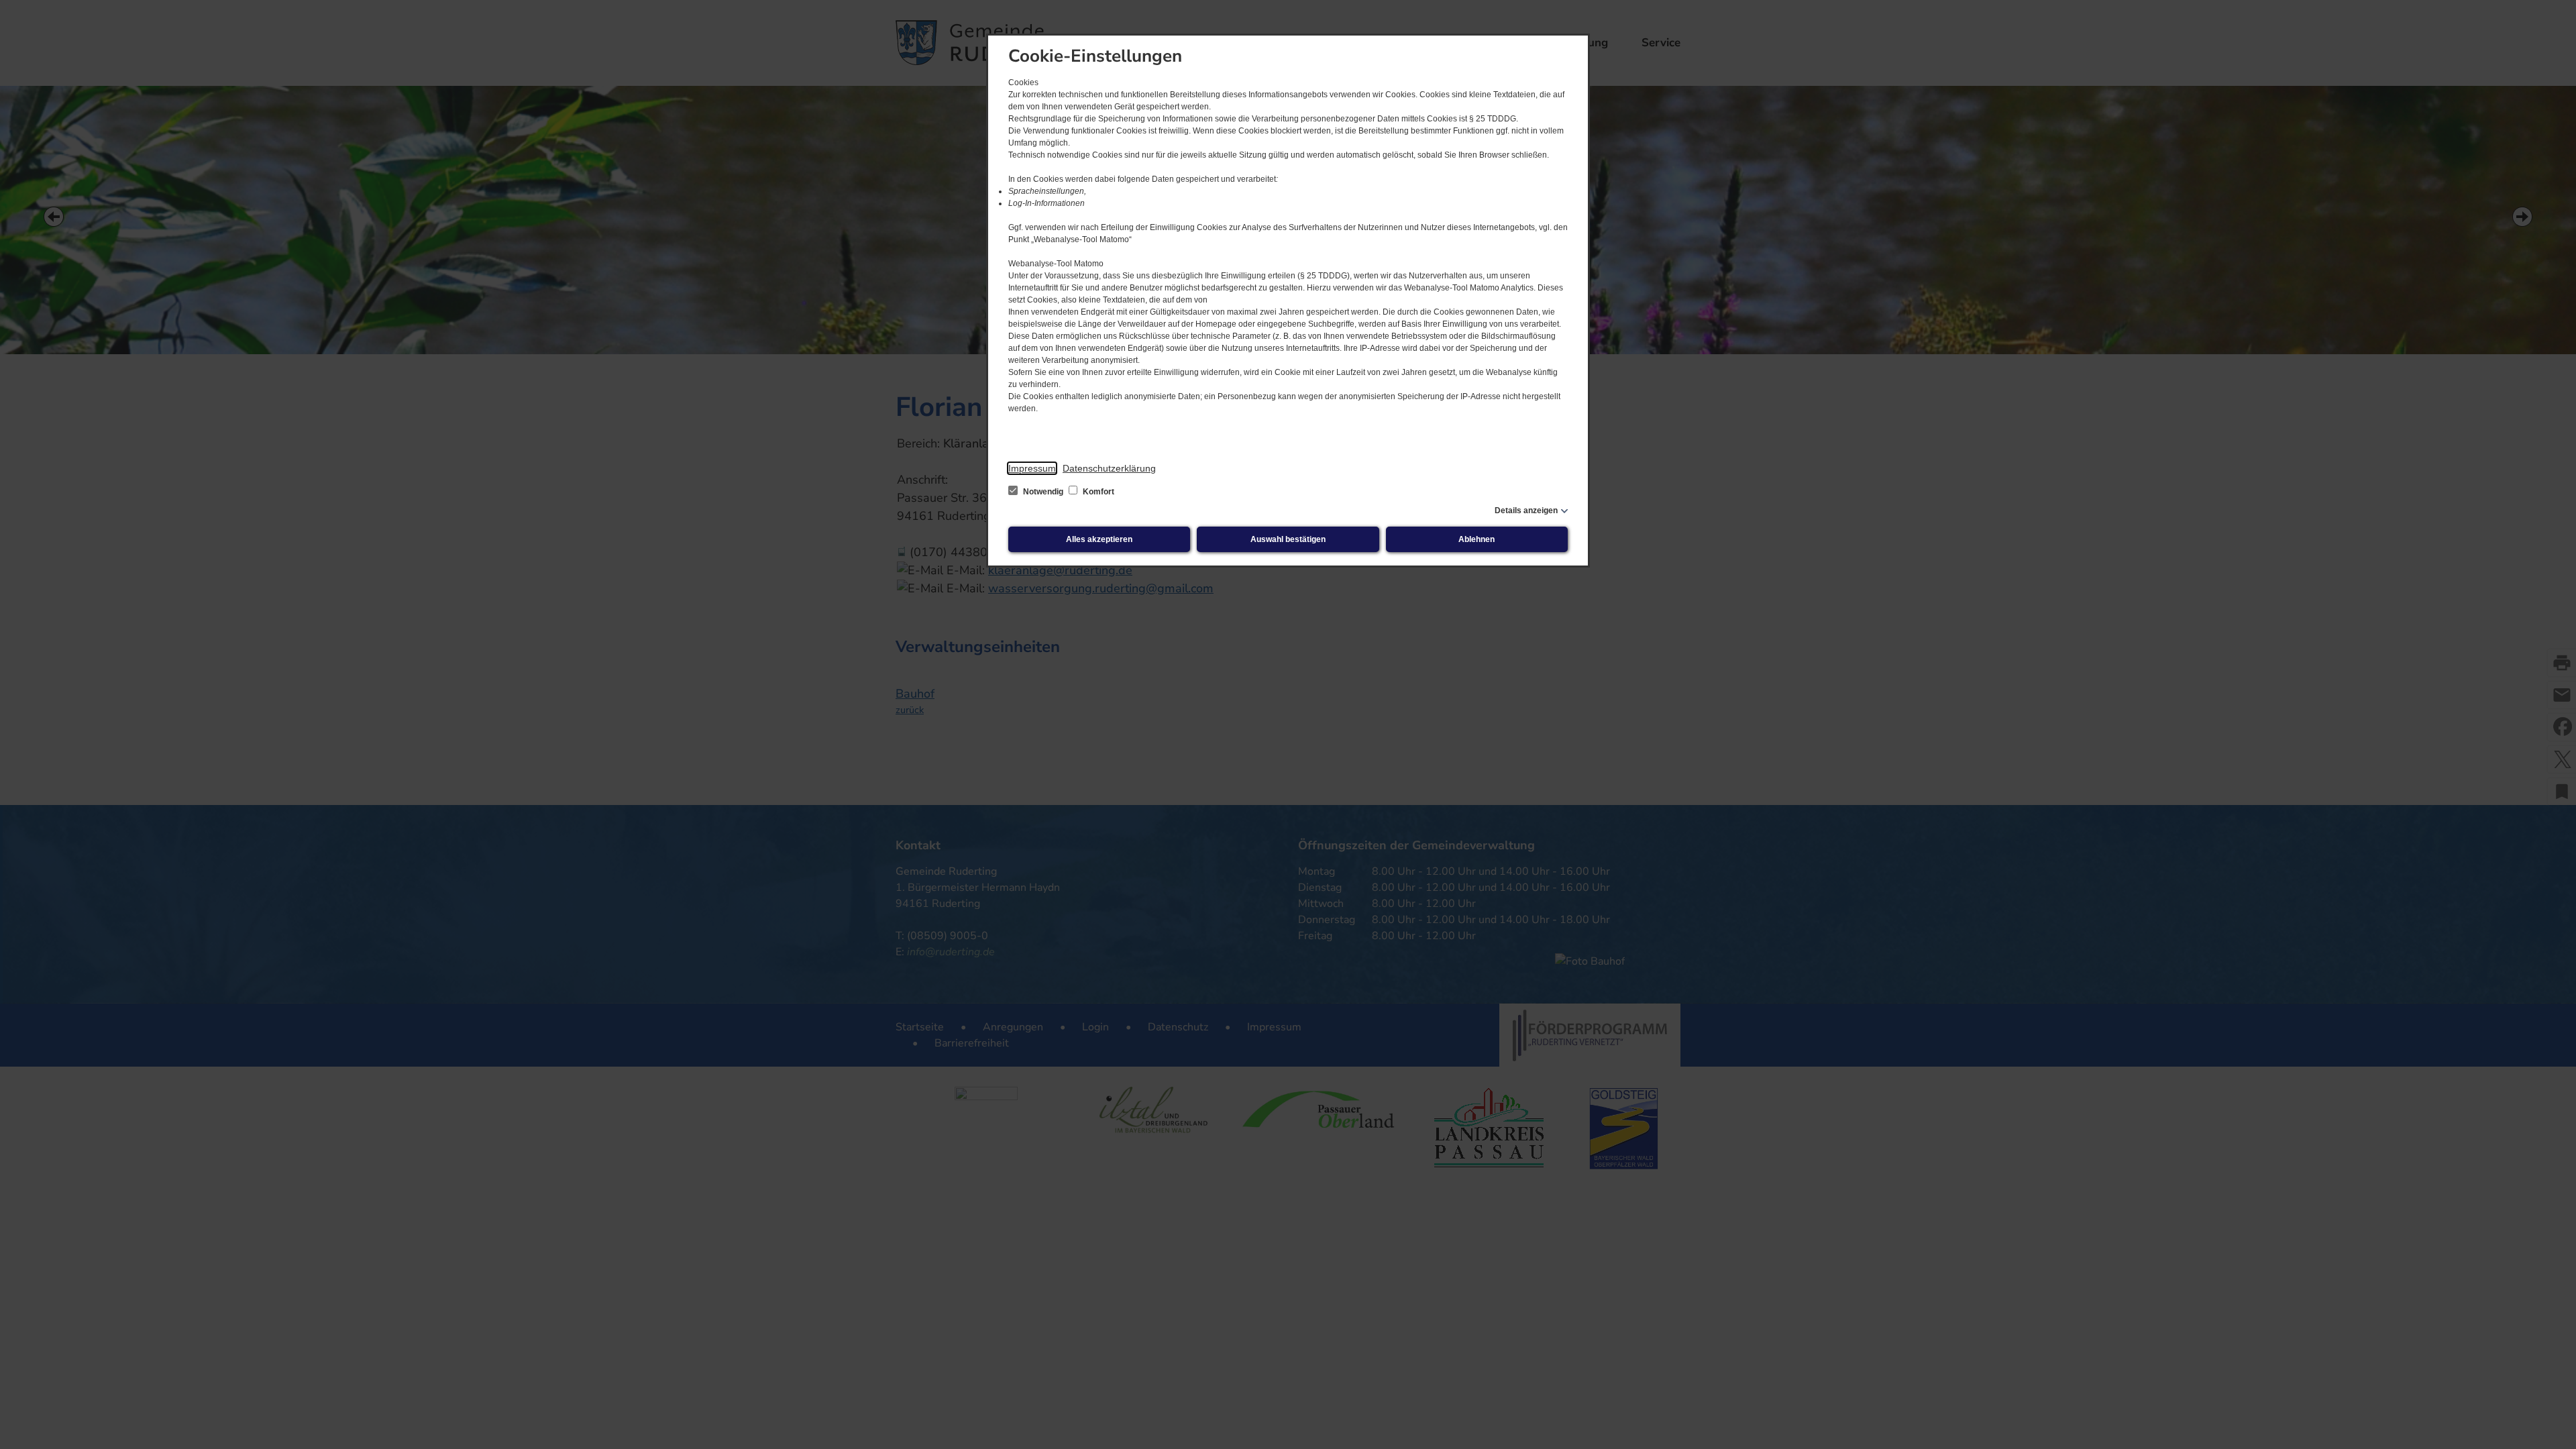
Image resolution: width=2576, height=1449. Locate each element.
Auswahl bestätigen (1288, 539)
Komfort (1097, 492)
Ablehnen (1477, 539)
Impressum (1032, 468)
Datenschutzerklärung (1109, 468)
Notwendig (1043, 492)
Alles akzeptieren (1099, 539)
